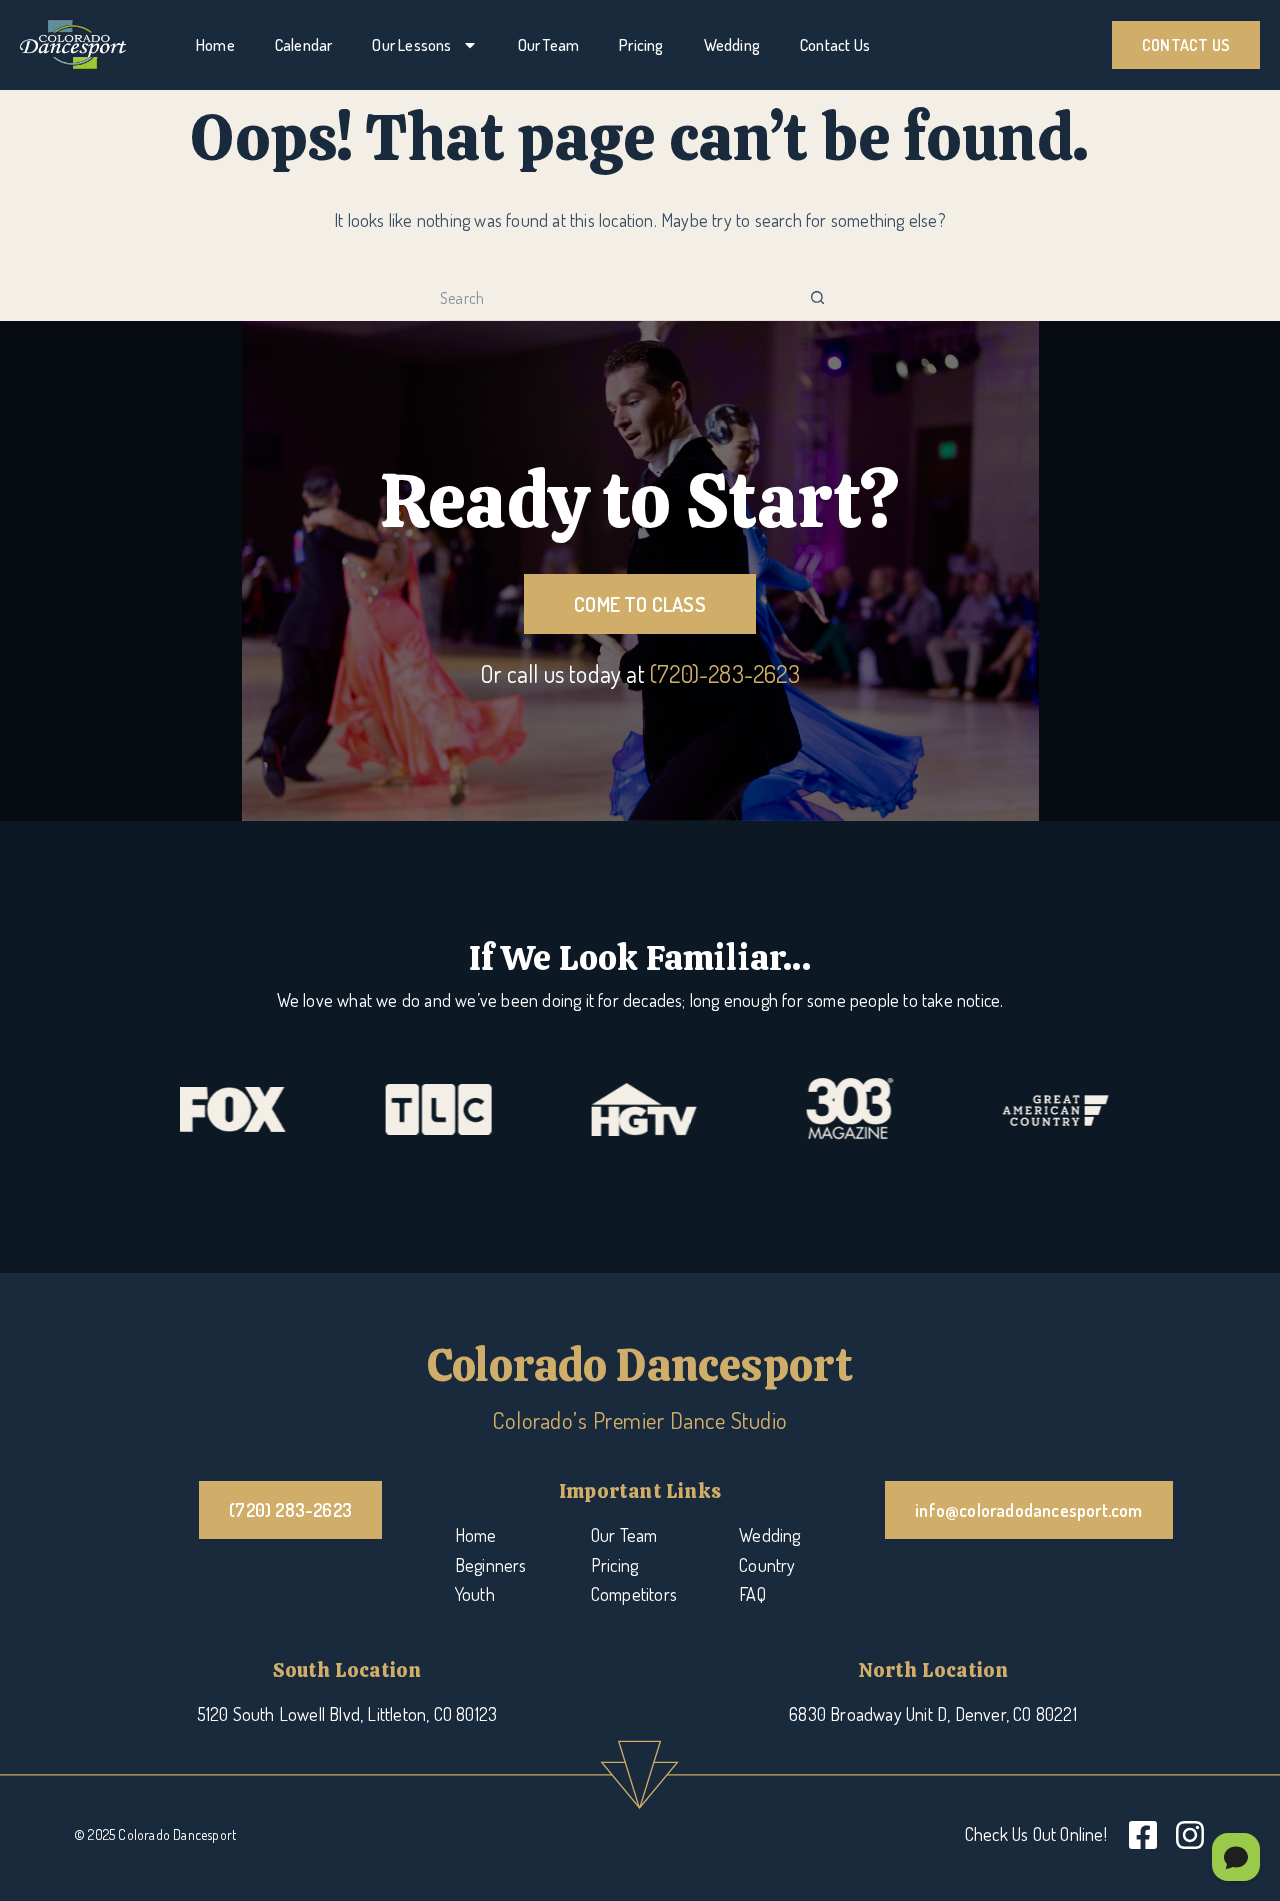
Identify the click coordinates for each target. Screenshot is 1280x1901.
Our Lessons (411, 45)
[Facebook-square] (1143, 1835)
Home (215, 45)
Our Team (549, 45)
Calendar (304, 45)
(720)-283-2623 (725, 673)
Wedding (732, 45)
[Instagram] (1190, 1835)
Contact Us (835, 45)
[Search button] (817, 298)
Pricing (641, 45)
